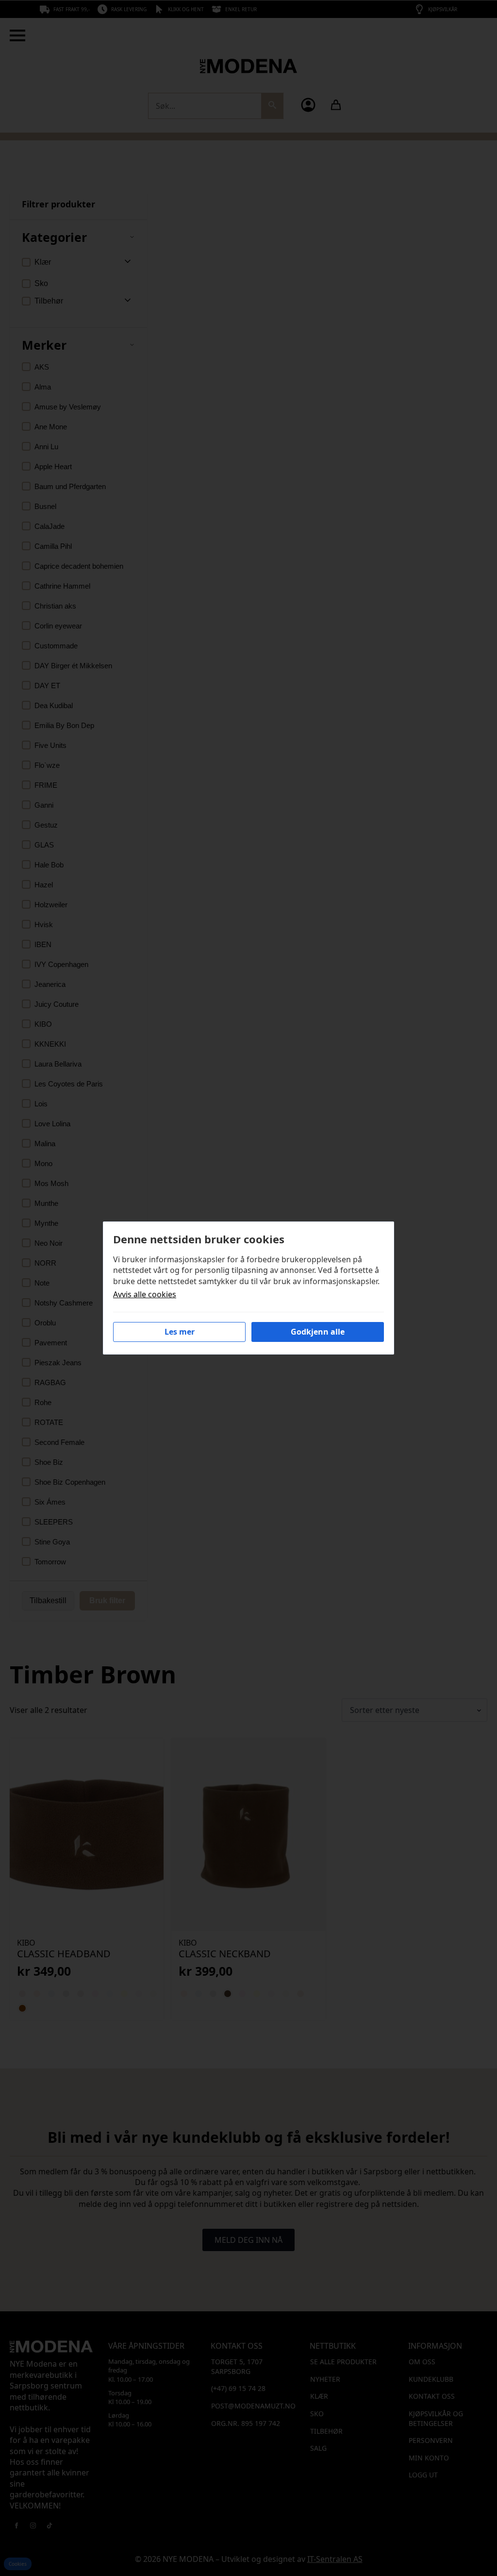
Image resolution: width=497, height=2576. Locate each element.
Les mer (180, 1332)
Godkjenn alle (318, 1332)
